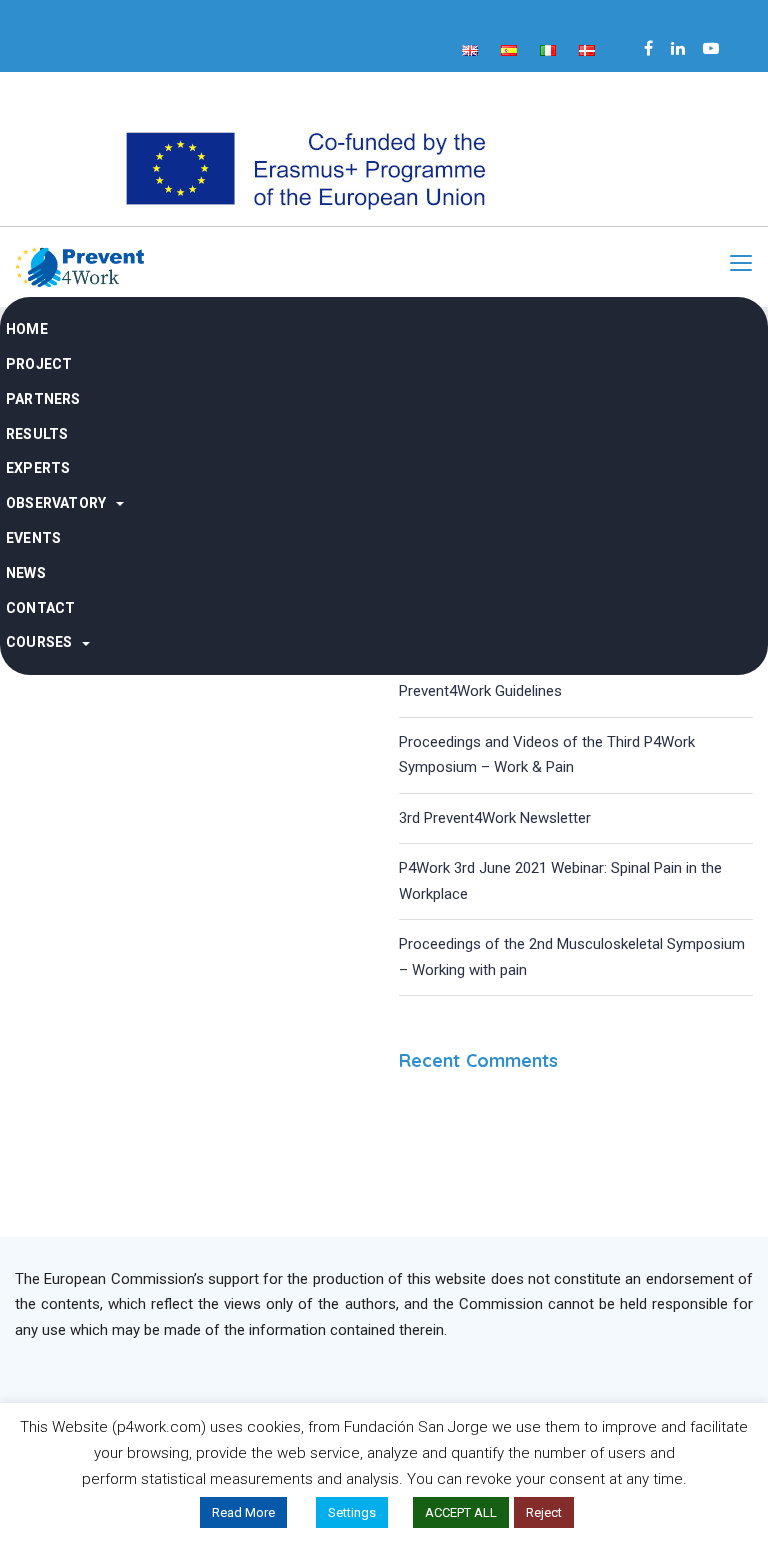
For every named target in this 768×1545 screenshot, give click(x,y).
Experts (38, 468)
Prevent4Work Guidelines (480, 691)
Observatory (56, 503)
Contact (40, 608)
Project (39, 364)
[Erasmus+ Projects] (304, 168)
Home (27, 329)
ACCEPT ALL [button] (461, 1512)
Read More (243, 1512)
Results (37, 434)
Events (33, 538)
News (26, 573)
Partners (43, 399)
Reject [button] (544, 1512)
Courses (39, 642)
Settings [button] (352, 1512)
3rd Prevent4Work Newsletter (495, 818)
